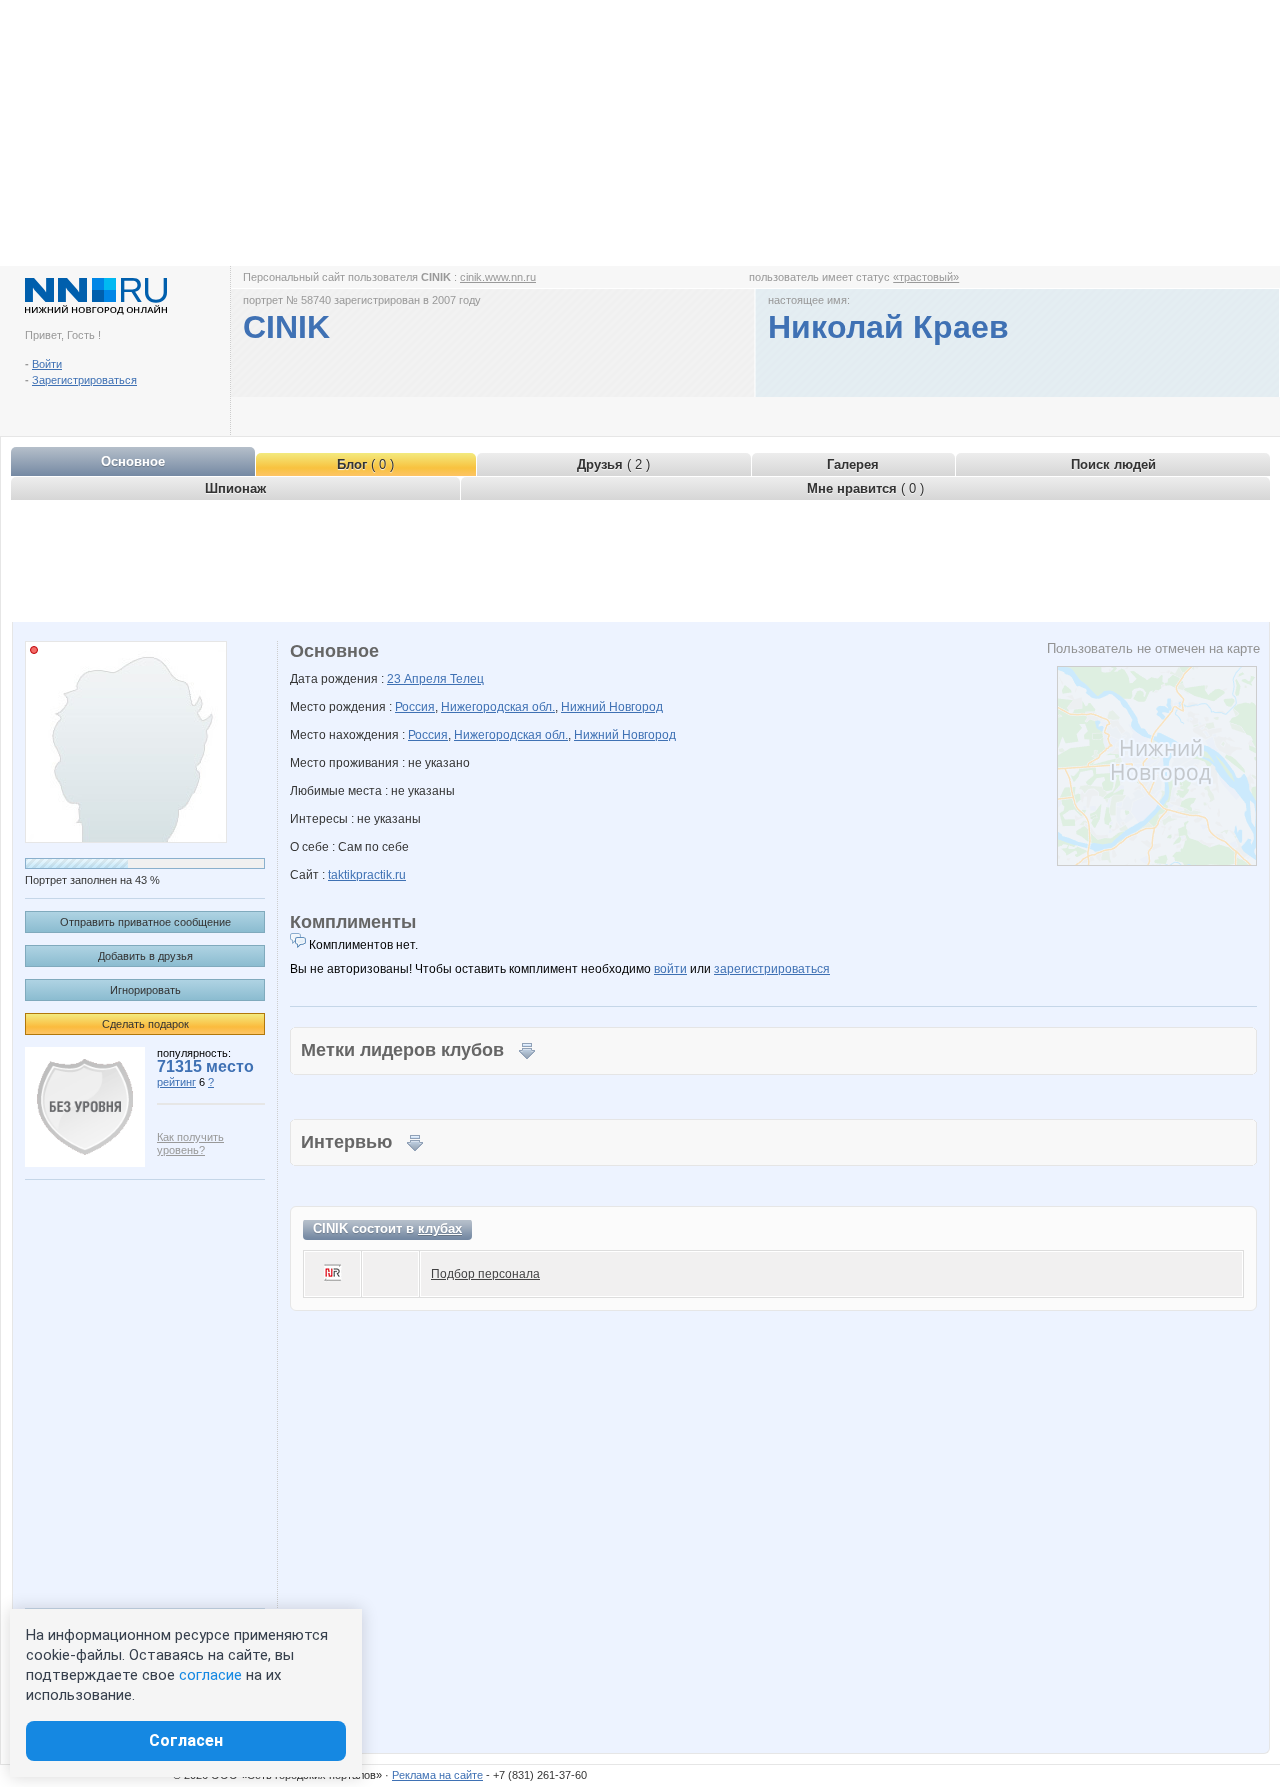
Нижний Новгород (612, 707)
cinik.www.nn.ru (498, 277)
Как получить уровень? (190, 1143)
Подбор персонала (485, 1274)
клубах (440, 1228)
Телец (467, 679)
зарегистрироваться (772, 969)
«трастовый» (926, 277)
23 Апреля (418, 679)
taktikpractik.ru (367, 875)
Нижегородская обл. (498, 707)
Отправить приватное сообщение (145, 922)
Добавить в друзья (145, 956)
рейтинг (176, 1082)
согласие (210, 1675)
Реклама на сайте (437, 1775)
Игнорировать (145, 990)
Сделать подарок (145, 1024)
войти (670, 969)
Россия (415, 707)
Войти (47, 364)
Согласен (186, 1740)
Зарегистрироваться (84, 380)
